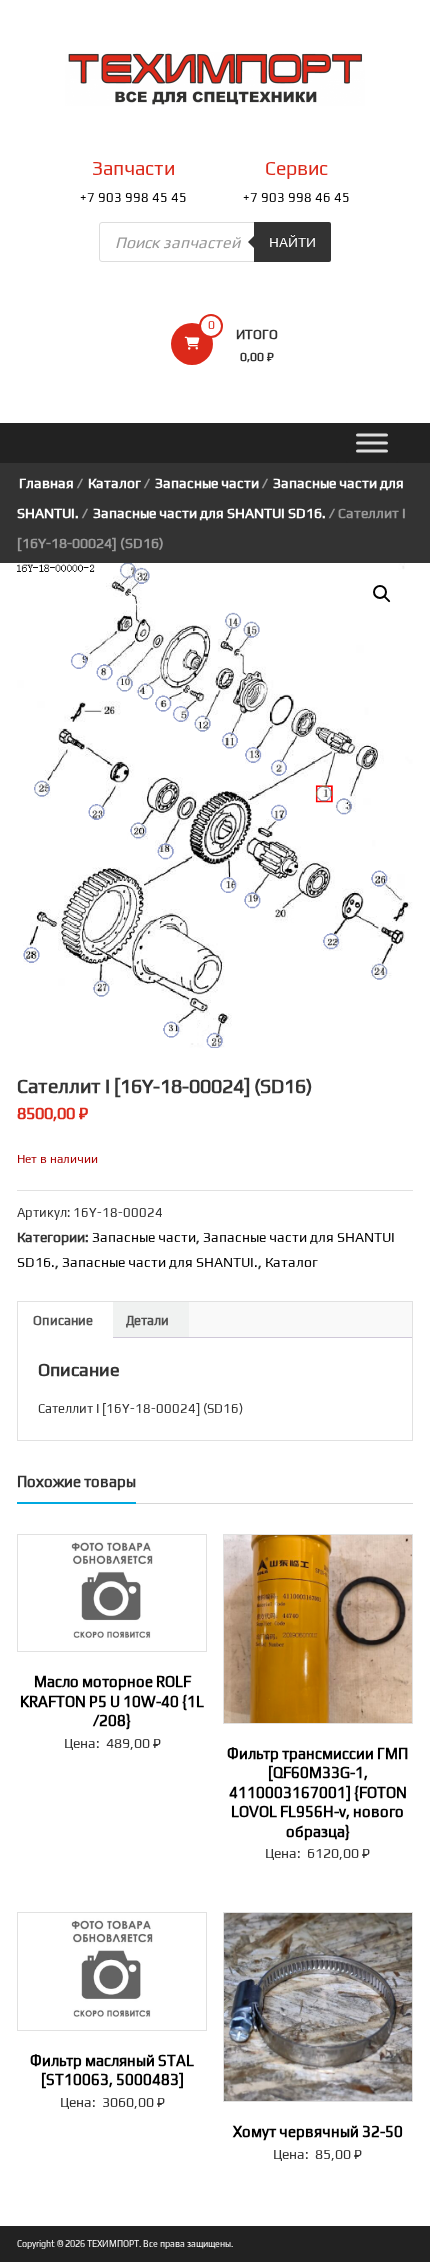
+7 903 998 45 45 (133, 197)
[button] (382, 594)
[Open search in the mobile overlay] (215, 242)
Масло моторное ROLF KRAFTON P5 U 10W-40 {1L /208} (112, 1701)
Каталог (114, 483)
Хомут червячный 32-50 (318, 2131)
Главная (46, 483)
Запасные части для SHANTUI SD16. (209, 513)
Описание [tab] (63, 1320)
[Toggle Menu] (372, 443)
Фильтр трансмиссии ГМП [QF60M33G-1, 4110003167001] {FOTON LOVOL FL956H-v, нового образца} (317, 1792)
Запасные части (207, 483)
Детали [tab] (147, 1320)
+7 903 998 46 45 (296, 197)
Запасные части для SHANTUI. (160, 1262)
